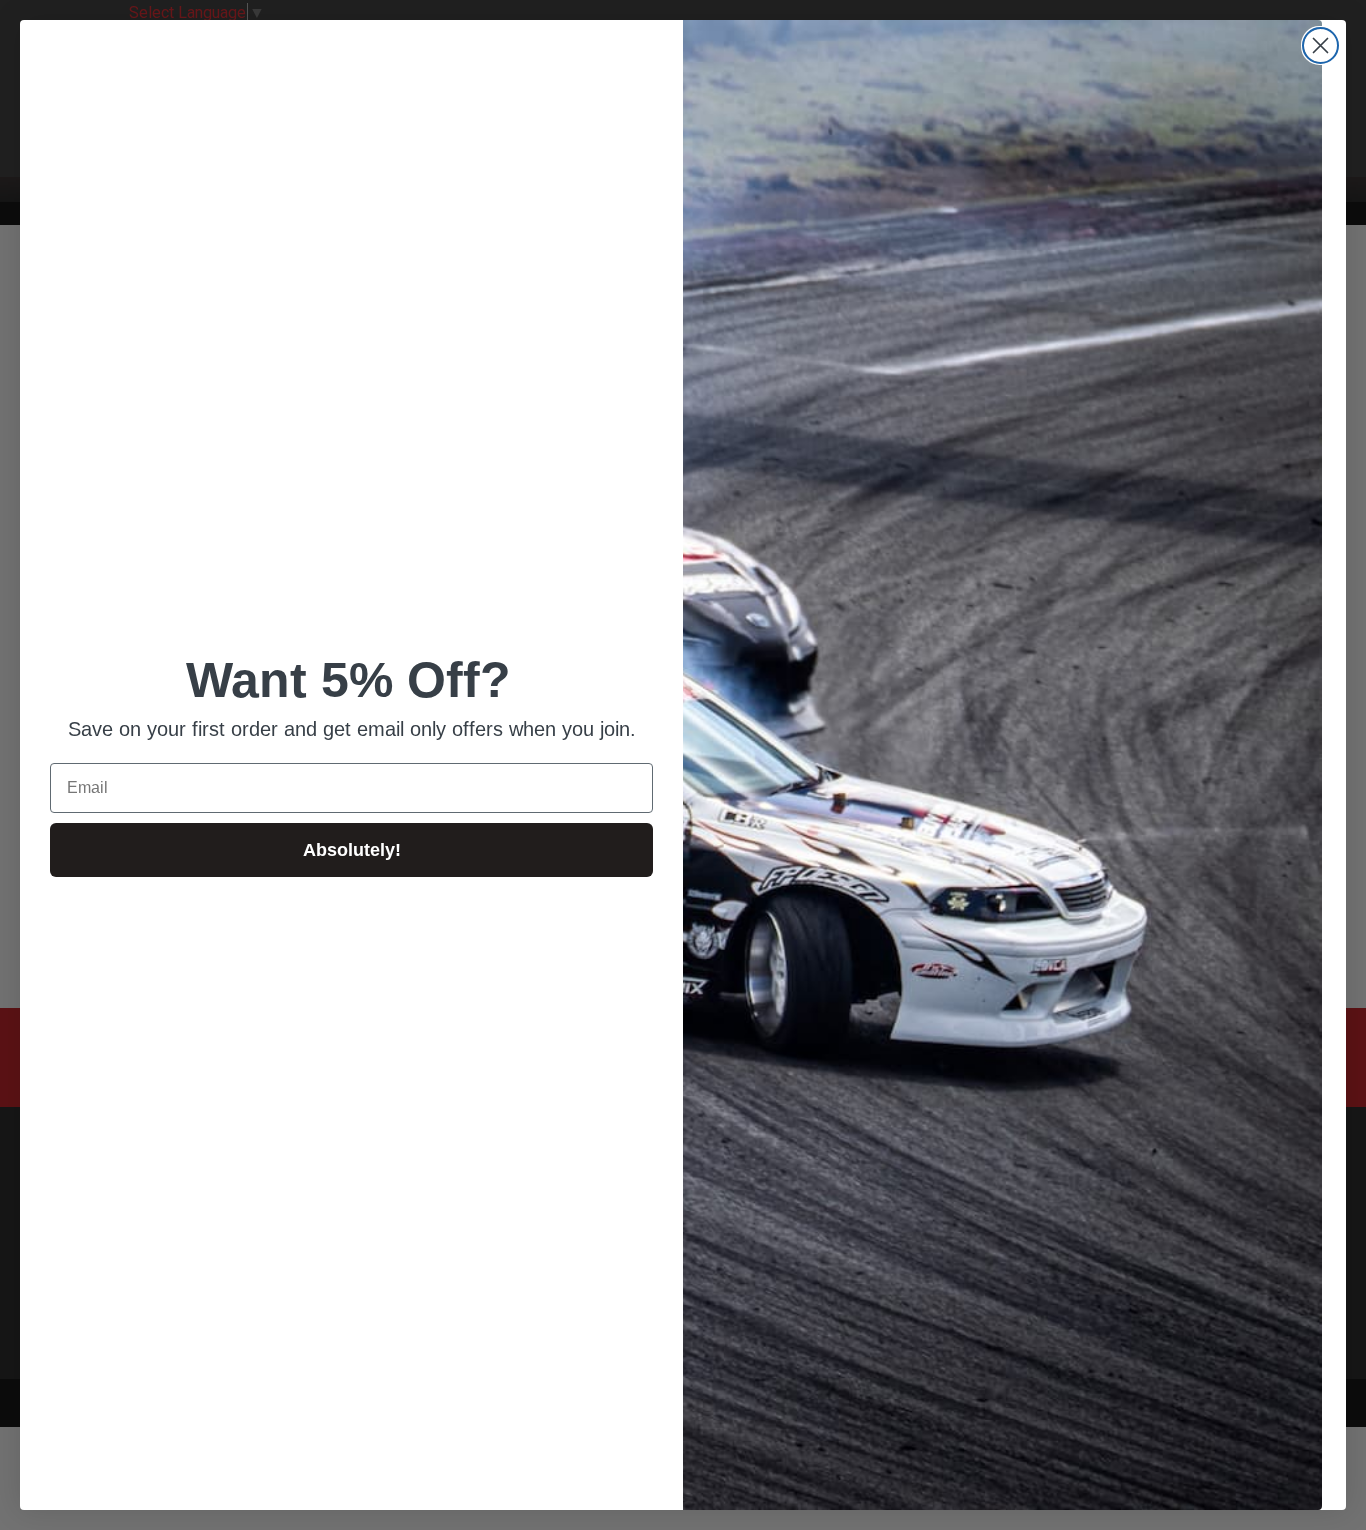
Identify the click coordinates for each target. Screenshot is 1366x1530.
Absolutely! (352, 850)
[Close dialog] (1320, 45)
